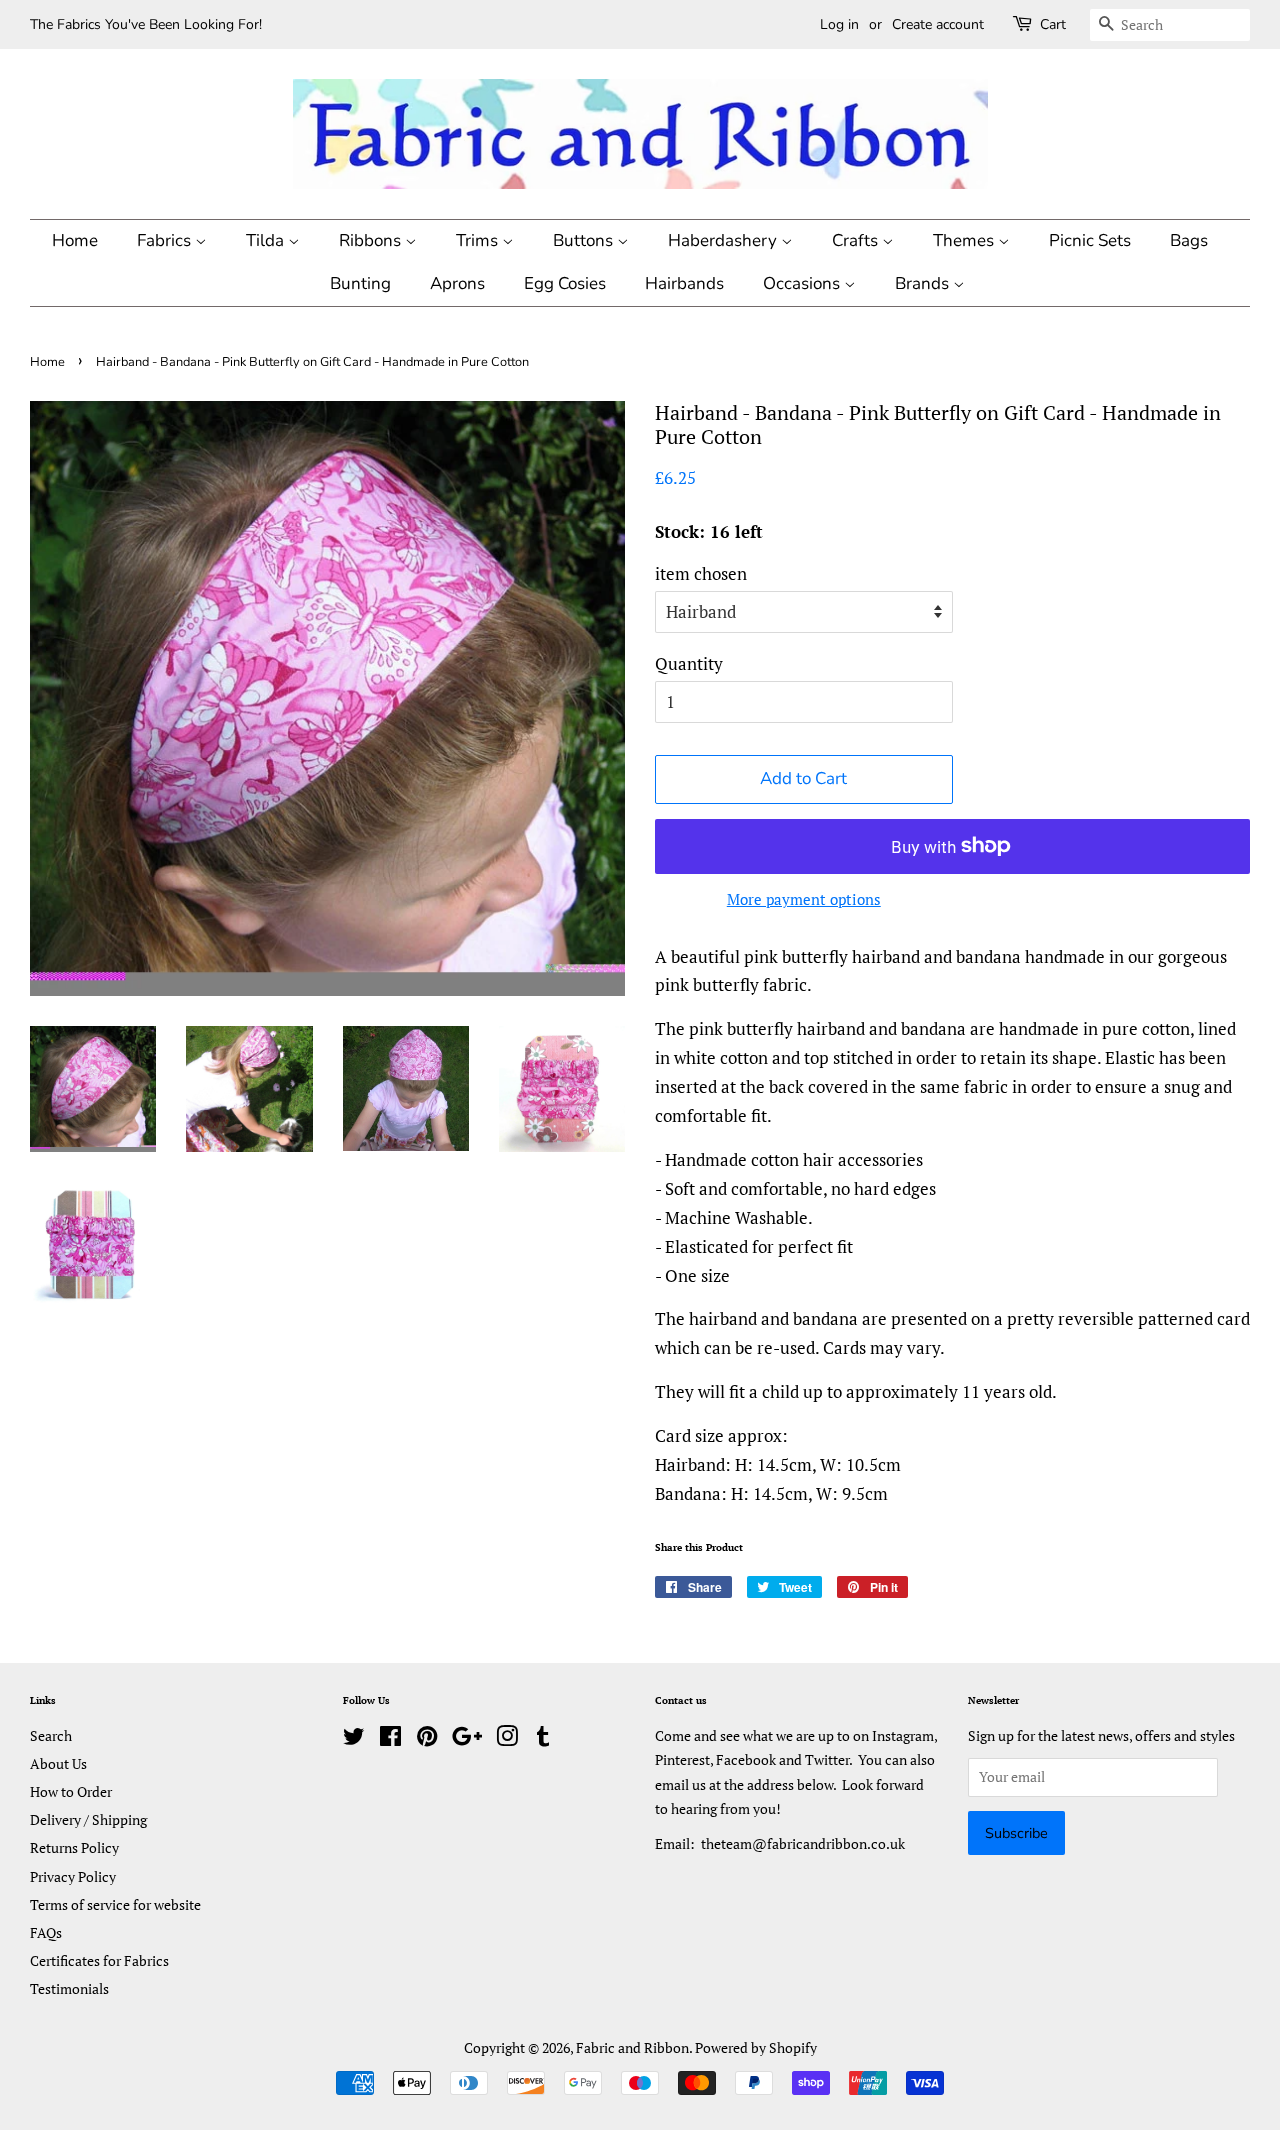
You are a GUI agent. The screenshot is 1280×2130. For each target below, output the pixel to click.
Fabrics (166, 240)
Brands (924, 283)
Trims (479, 240)
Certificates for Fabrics (99, 1960)
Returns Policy (74, 1847)
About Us (58, 1763)
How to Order (71, 1791)
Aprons (457, 283)
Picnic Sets (1090, 240)
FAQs (46, 1932)
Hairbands (684, 283)
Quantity (689, 663)
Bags (1189, 240)
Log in (839, 24)
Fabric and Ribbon (632, 2047)
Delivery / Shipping (88, 1819)
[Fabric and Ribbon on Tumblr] (543, 1739)
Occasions (803, 283)
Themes (965, 240)
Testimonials (69, 1988)
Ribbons (372, 240)
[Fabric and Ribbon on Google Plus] (467, 1739)
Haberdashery (724, 240)
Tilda (267, 240)
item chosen (701, 573)
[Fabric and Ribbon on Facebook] (390, 1739)
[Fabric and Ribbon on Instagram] (507, 1739)
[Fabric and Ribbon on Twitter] (354, 1739)
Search (51, 1735)
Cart (1053, 24)
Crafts (857, 240)
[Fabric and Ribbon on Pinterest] (427, 1739)
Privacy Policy (73, 1876)
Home (75, 240)
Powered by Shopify (756, 2047)
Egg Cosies (565, 283)
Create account (938, 24)
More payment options (804, 899)
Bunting (360, 283)
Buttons (585, 240)
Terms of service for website (115, 1904)
